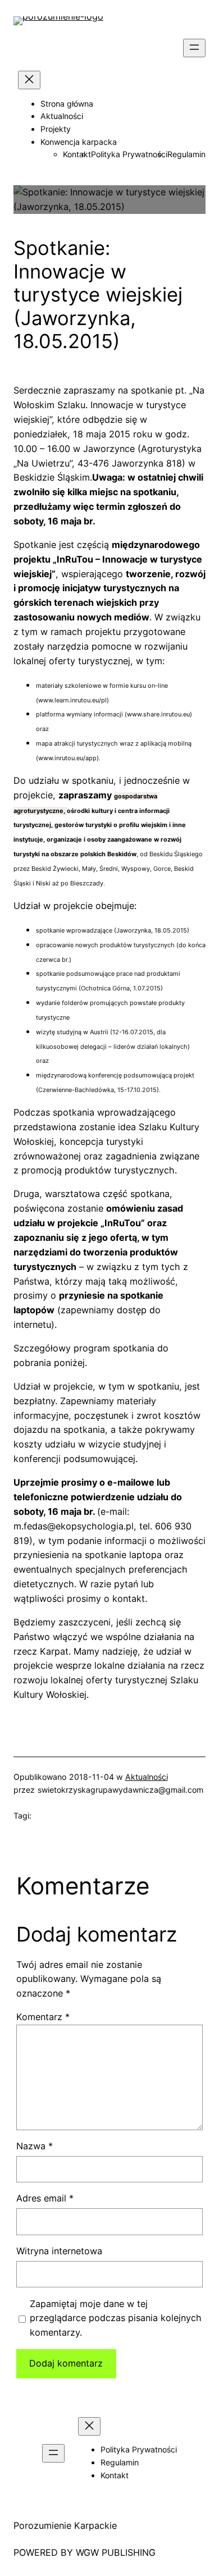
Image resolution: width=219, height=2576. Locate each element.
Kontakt (77, 154)
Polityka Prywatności (129, 154)
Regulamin (186, 154)
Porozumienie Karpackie (65, 2525)
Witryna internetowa (59, 2251)
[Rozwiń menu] (194, 48)
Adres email (45, 2198)
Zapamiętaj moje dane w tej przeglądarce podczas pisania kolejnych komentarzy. (116, 2318)
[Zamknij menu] (29, 80)
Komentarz (43, 2017)
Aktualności (147, 1777)
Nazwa (35, 2146)
